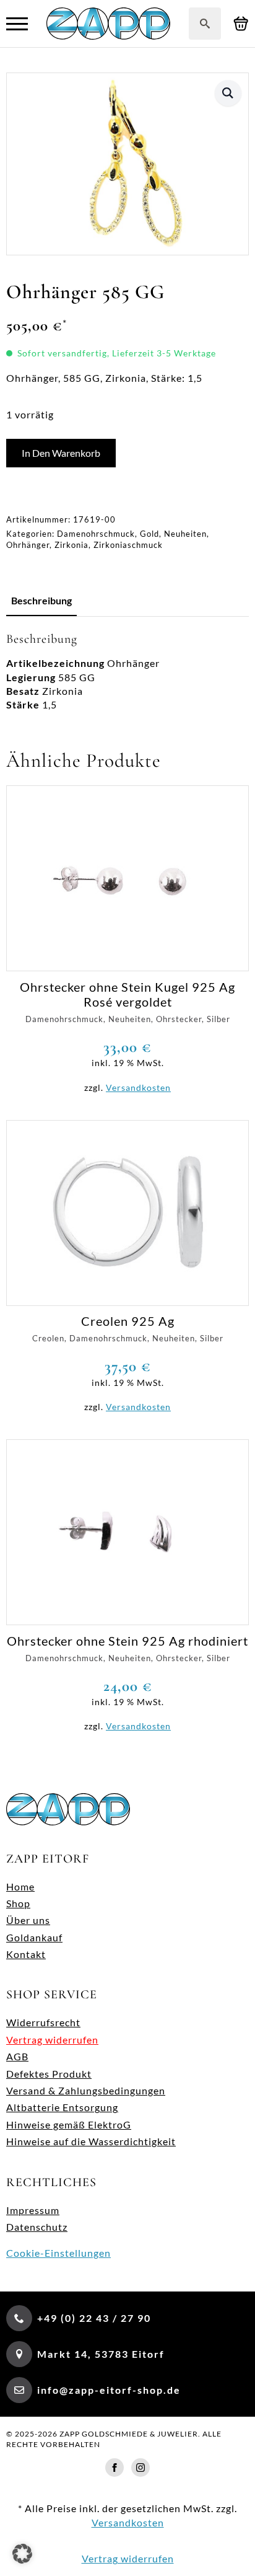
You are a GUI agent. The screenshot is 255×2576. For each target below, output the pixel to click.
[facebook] (115, 2468)
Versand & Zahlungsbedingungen (86, 2090)
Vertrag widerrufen (52, 2040)
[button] (228, 93)
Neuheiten (185, 534)
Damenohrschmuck (96, 534)
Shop (18, 1903)
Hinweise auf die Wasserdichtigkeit (91, 2141)
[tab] (41, 601)
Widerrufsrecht (43, 2022)
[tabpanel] (127, 672)
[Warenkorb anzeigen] (241, 24)
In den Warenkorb (61, 453)
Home (20, 1886)
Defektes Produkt (49, 2074)
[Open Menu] (17, 24)
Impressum (33, 2210)
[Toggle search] (205, 24)
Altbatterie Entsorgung (62, 2107)
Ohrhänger (28, 545)
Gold (149, 534)
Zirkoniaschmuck (128, 545)
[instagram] (140, 2468)
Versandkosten (138, 1087)
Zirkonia (71, 545)
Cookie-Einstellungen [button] (58, 2253)
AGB (17, 2056)
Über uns (28, 1920)
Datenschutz (37, 2227)
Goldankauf (34, 1937)
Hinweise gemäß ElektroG (69, 2124)
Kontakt (26, 1954)
